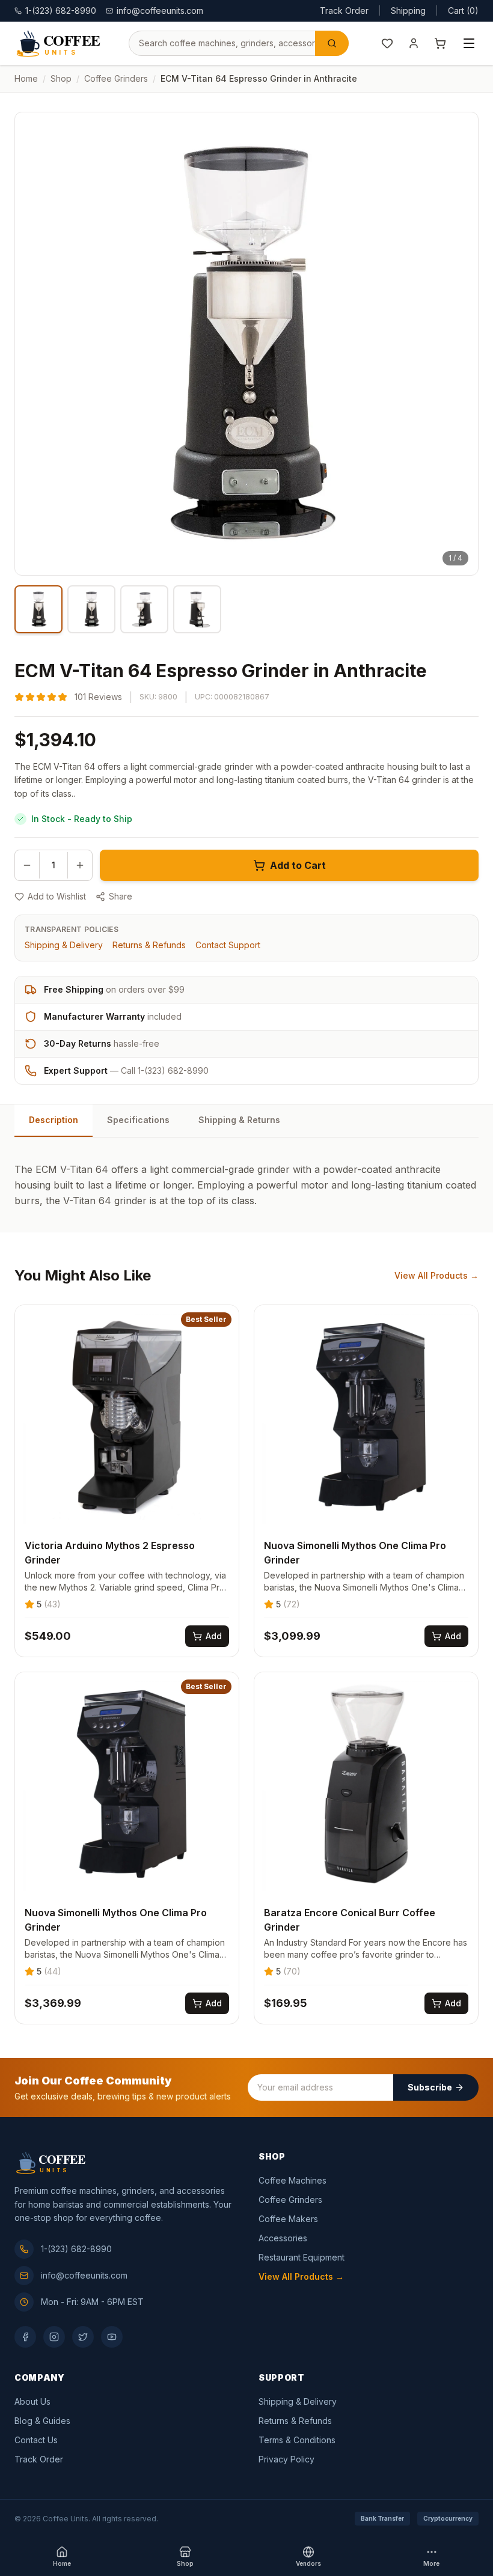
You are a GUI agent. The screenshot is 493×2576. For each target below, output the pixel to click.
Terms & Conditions (297, 2440)
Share (121, 896)
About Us (32, 2401)
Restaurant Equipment (302, 2257)
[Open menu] (469, 43)
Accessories (283, 2238)
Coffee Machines (292, 2180)
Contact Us (36, 2440)
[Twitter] (83, 2337)
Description (54, 1120)
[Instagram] (54, 2337)
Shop (61, 78)
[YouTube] (112, 2337)
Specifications (138, 1120)
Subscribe (430, 2087)
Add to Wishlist (57, 896)
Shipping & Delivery (64, 945)
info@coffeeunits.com (160, 11)
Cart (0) (463, 11)
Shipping (408, 11)
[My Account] (414, 43)
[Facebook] (25, 2337)
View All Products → (436, 1275)
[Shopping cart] (440, 43)
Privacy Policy (286, 2459)
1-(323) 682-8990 (76, 2249)
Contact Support (228, 945)
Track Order (344, 11)
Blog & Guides (42, 2421)
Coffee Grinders (290, 2200)
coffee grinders (116, 78)
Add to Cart (298, 865)
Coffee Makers (288, 2219)
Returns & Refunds (149, 945)
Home (26, 78)
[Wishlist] (387, 43)
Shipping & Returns (239, 1120)
